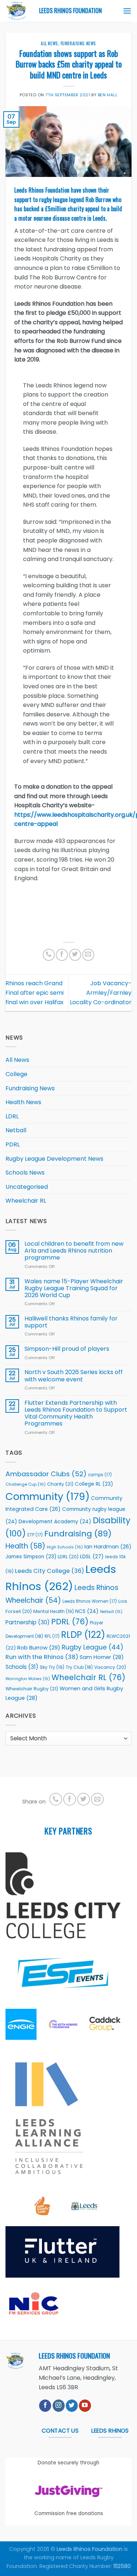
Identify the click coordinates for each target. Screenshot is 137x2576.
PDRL (13, 1144)
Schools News (25, 1173)
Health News (23, 1102)
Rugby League (93, 1647)
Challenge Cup (26, 1484)
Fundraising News (78, 43)
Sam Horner (102, 1657)
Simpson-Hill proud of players (67, 1349)
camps (100, 1475)
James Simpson (31, 1557)
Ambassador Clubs (46, 1474)
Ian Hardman (108, 1547)
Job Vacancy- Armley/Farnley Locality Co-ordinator (101, 993)
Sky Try (52, 1667)
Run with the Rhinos (42, 1657)
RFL (52, 1636)
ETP (35, 1535)
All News (49, 43)
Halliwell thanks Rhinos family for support (71, 1322)
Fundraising (78, 1534)
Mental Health (54, 1611)
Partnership (28, 1622)
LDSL (92, 1556)
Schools (22, 1667)
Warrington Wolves (28, 1679)
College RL (94, 1484)
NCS (87, 1611)
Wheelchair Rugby (32, 1689)
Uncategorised (27, 1187)
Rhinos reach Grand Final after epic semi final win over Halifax (35, 993)
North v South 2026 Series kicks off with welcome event (74, 1376)
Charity (60, 1484)
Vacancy (110, 1667)
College (16, 1074)
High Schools (65, 1547)
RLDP (83, 1635)
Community (47, 1496)
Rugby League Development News (54, 1159)
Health (25, 1546)
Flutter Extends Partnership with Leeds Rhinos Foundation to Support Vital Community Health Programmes (76, 1413)
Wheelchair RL (26, 1201)
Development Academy (55, 1522)
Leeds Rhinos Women (90, 1601)
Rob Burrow (39, 1647)
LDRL (12, 1116)
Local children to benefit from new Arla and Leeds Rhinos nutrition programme (74, 1251)
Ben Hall (108, 95)
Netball (16, 1130)
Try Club (79, 1667)
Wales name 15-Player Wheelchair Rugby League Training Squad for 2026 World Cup (74, 1288)
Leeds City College (50, 1571)
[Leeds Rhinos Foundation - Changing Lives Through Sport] (17, 11)
